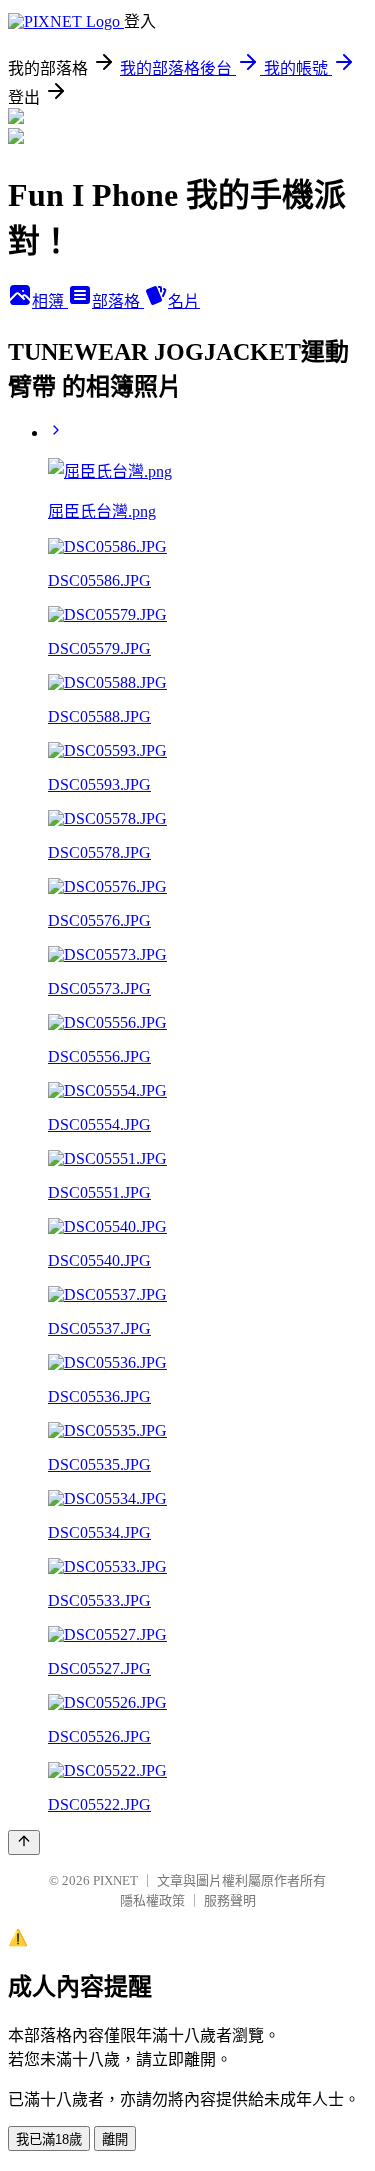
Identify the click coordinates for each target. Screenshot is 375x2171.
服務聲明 (230, 1900)
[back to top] (24, 1842)
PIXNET (115, 1880)
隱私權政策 (152, 1900)
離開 (115, 2139)
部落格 (118, 301)
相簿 (50, 301)
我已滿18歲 (49, 2139)
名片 (184, 301)
